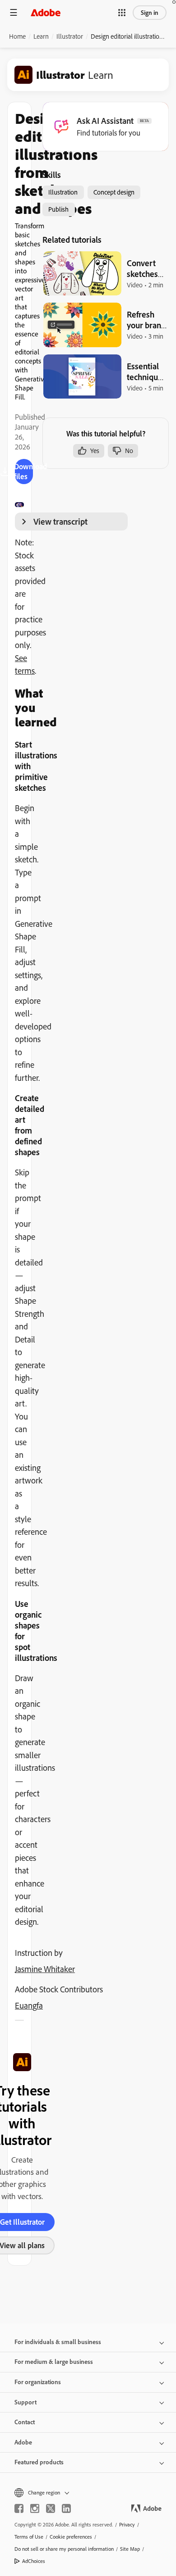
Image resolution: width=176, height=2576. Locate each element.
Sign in (150, 13)
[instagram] (35, 2508)
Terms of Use (29, 2537)
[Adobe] (46, 12)
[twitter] (51, 2508)
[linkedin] (66, 2508)
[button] (122, 13)
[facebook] (19, 2508)
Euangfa (29, 2005)
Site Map (130, 2549)
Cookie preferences (71, 2537)
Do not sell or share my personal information (64, 2549)
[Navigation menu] (14, 12)
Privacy (127, 2524)
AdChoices (34, 2561)
